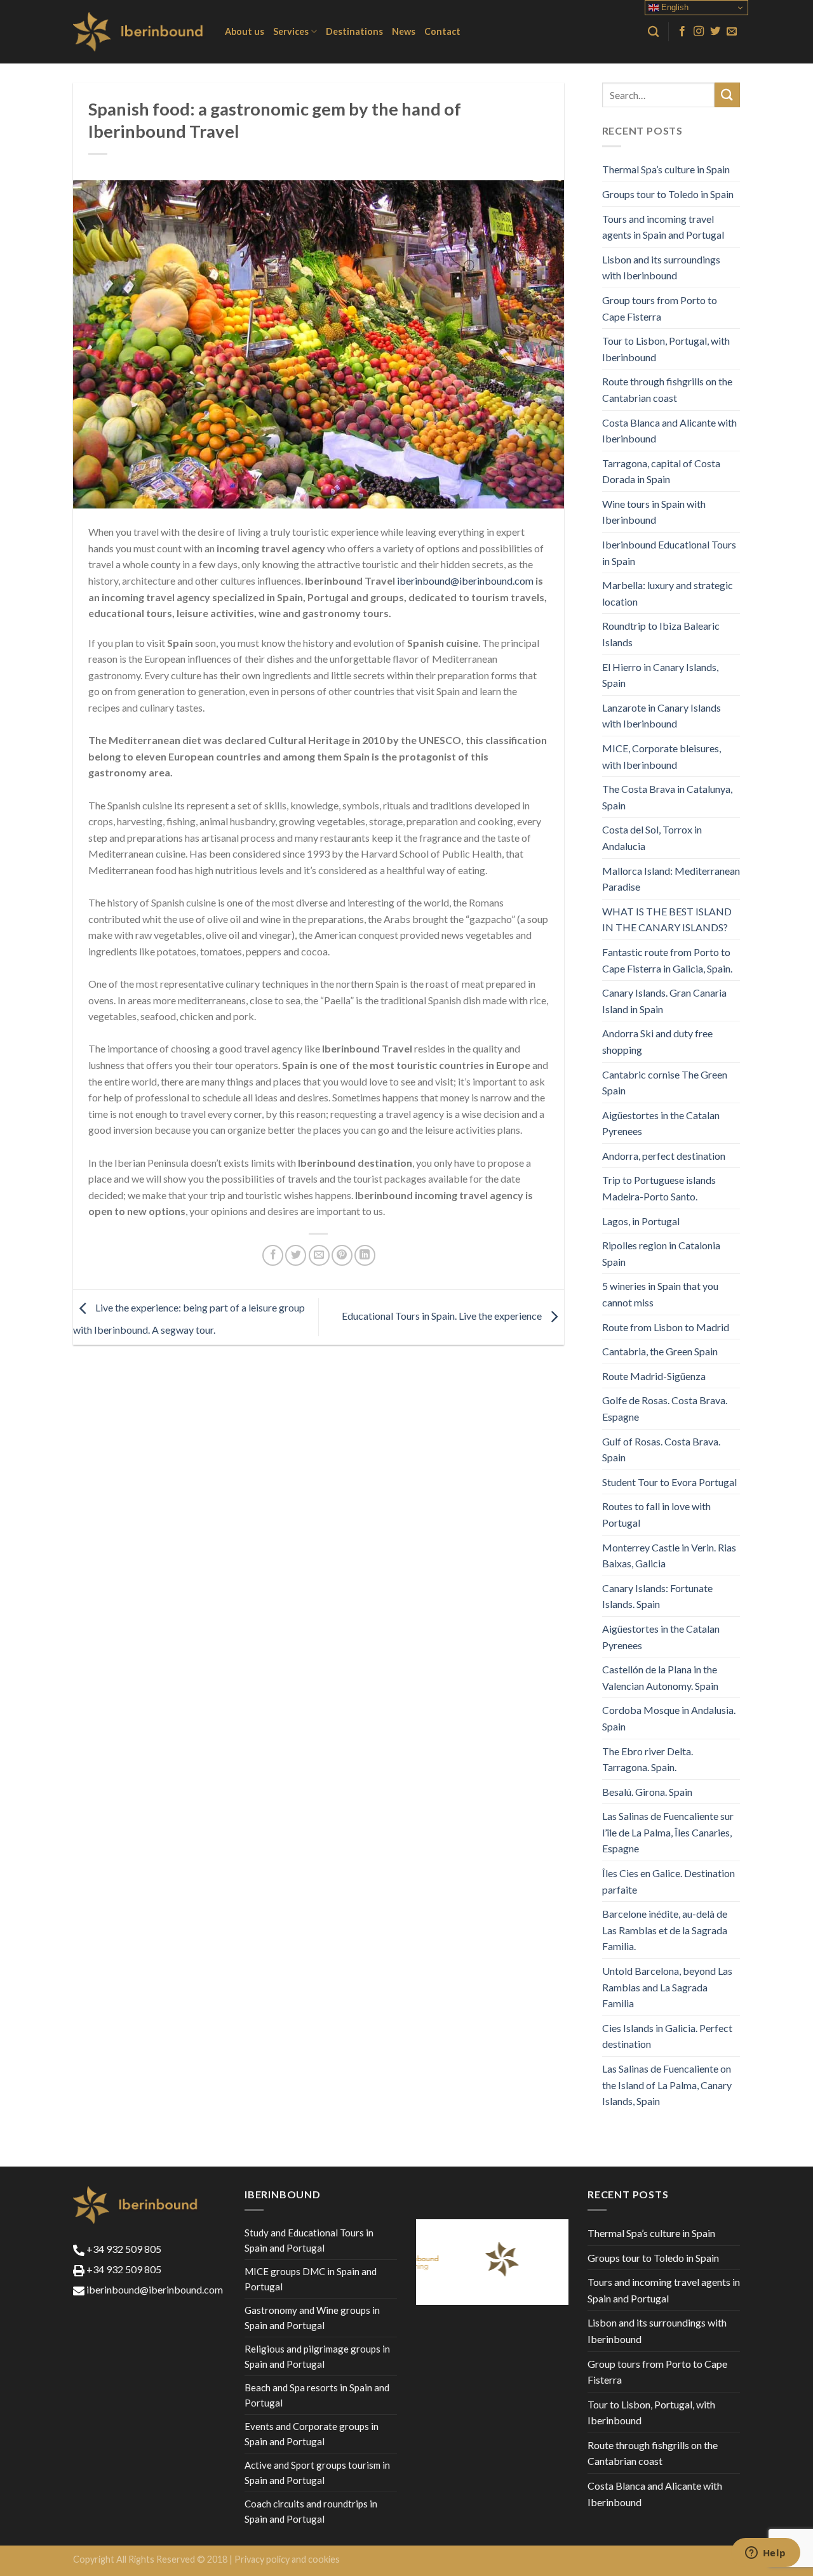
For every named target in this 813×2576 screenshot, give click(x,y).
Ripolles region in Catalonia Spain (661, 1253)
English (674, 7)
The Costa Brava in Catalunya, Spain (667, 797)
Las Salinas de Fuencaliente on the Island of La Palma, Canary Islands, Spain (667, 2085)
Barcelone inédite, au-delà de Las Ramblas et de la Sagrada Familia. (665, 1930)
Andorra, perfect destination (664, 1156)
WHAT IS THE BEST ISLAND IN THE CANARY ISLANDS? (667, 920)
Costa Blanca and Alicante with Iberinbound (669, 431)
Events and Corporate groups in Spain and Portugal (312, 2434)
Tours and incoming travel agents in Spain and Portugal (663, 227)
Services (291, 31)
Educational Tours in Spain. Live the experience (443, 1316)
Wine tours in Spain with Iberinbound (654, 512)
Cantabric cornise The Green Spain (665, 1083)
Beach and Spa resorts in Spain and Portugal (317, 2395)
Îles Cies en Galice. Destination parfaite (669, 1881)
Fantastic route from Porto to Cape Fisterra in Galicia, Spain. (667, 960)
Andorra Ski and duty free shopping (657, 1041)
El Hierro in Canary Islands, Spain (660, 675)
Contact (442, 31)
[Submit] (727, 95)
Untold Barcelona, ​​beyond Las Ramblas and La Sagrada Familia (667, 1987)
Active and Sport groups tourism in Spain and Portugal (317, 2473)
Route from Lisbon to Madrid (666, 1327)
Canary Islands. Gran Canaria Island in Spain (664, 1001)
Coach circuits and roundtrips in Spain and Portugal (311, 2511)
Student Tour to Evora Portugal (669, 1482)
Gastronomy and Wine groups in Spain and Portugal (312, 2318)
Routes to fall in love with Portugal (656, 1514)
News (404, 31)
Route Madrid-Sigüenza (654, 1376)
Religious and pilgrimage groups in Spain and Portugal (317, 2356)
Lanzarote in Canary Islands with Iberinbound (662, 716)
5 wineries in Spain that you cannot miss (660, 1294)
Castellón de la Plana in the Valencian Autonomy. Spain (660, 1677)
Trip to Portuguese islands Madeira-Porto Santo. (659, 1188)
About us (245, 31)
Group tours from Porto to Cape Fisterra (660, 308)
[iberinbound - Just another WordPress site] (139, 32)
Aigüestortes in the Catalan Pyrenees (661, 1123)
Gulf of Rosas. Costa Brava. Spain (661, 1450)
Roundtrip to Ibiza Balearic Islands (661, 634)
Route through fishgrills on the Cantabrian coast (667, 389)
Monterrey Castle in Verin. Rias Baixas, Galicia (669, 1556)
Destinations (354, 31)
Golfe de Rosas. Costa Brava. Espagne (665, 1408)
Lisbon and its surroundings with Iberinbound (661, 268)
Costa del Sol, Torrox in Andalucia (652, 838)
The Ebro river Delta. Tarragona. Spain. (648, 1759)
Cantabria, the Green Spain (660, 1351)
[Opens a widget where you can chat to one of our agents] (765, 2554)
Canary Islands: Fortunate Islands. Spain (657, 1596)
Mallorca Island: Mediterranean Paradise (671, 879)
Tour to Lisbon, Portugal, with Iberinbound (666, 349)
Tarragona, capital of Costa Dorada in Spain (661, 471)
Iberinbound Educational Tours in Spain (669, 553)
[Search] (653, 32)
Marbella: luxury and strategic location (668, 593)
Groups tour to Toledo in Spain (668, 194)
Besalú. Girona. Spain (647, 1792)
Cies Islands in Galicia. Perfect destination (667, 2036)
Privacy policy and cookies (287, 2559)
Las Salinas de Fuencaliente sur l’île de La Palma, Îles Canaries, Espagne (668, 1832)
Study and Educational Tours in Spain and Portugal (309, 2240)
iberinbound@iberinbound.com (465, 581)
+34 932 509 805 (123, 2249)
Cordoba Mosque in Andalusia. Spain (669, 1718)
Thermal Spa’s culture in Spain (666, 169)
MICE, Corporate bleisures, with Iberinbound (662, 756)
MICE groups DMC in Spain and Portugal (311, 2279)
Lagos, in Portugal (641, 1221)
